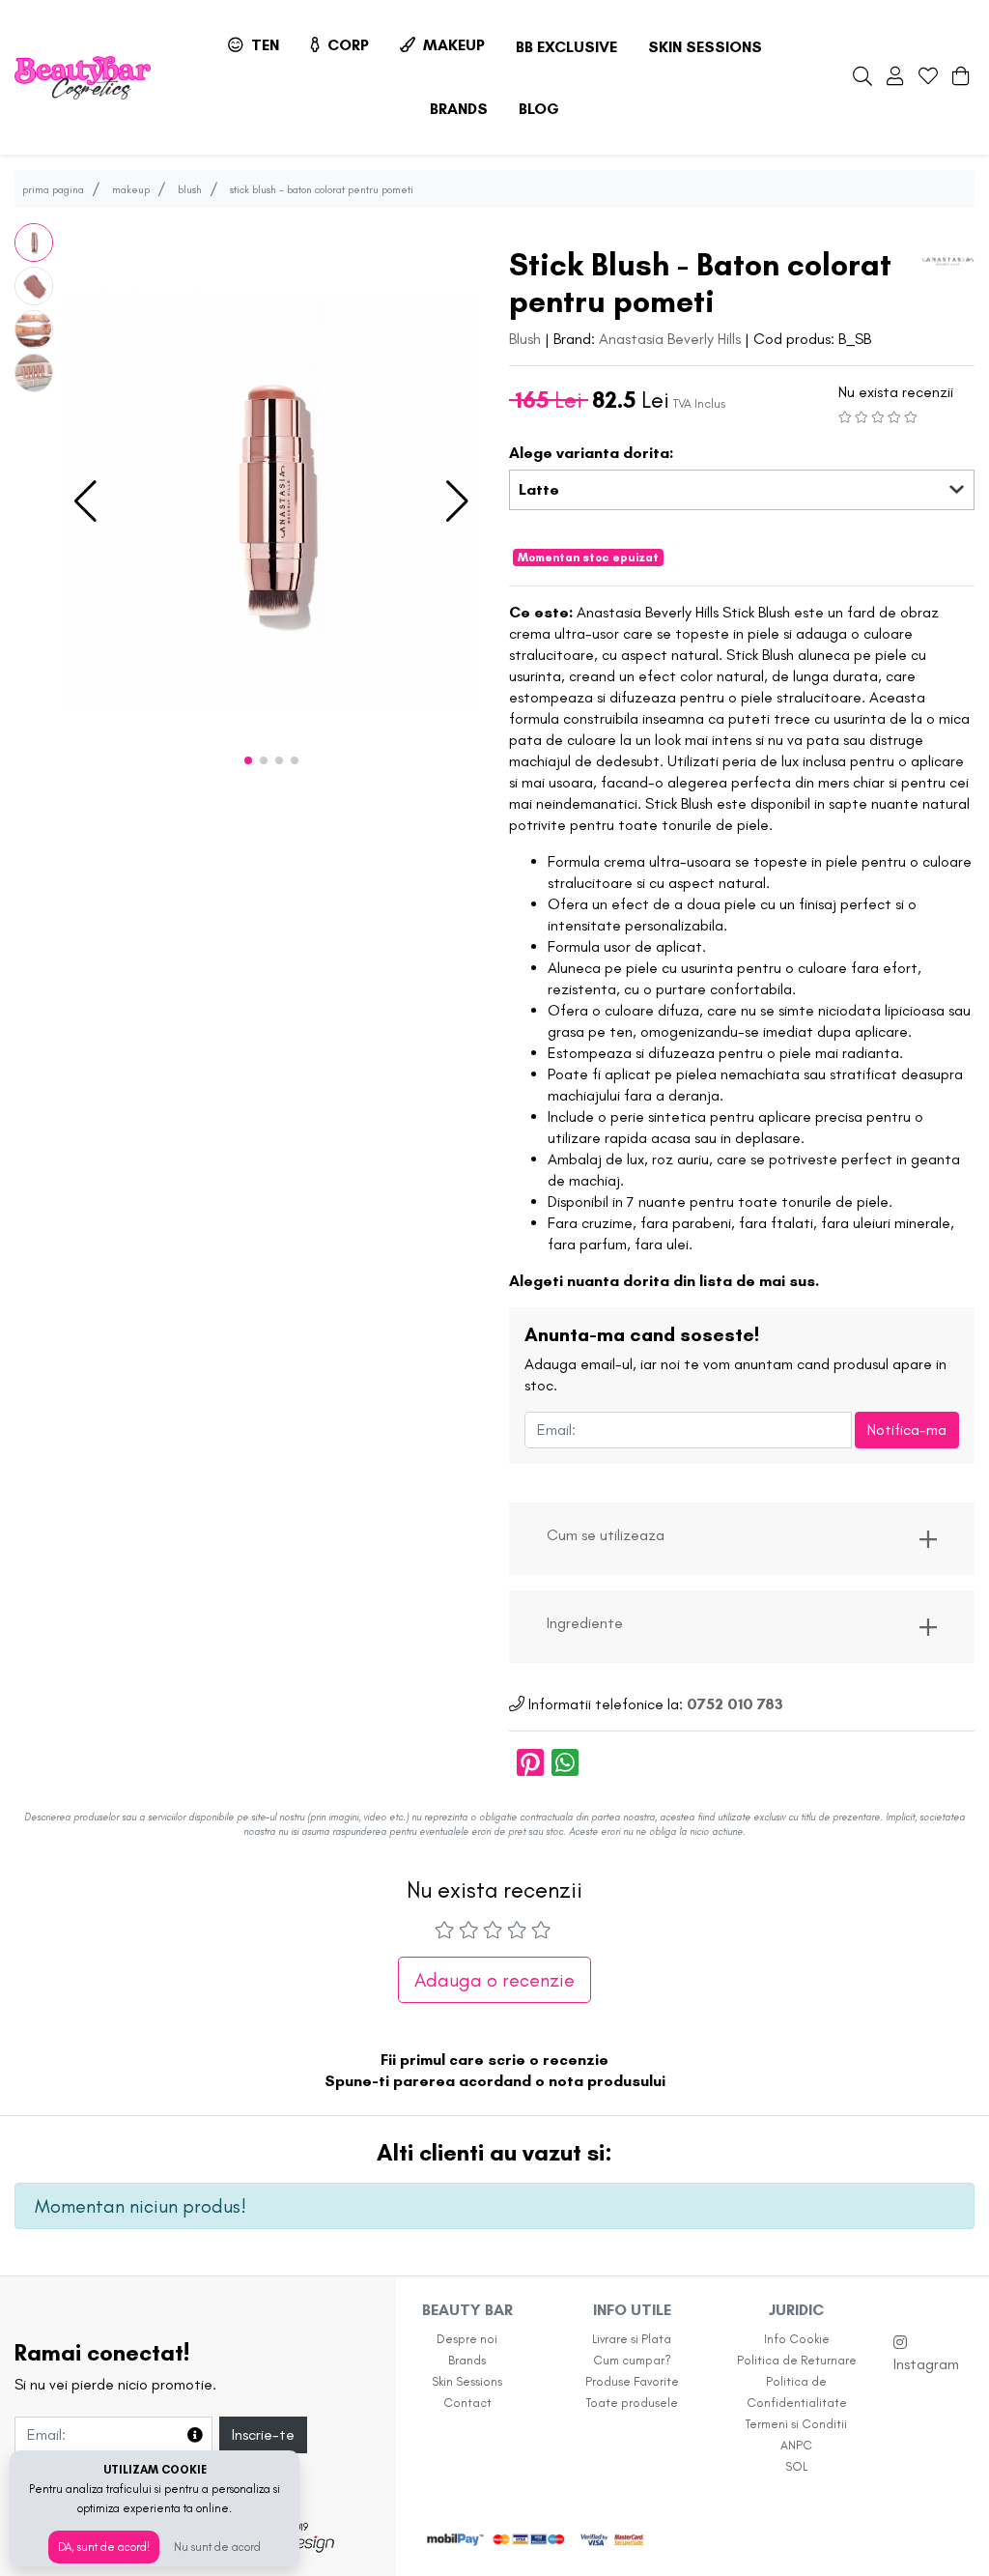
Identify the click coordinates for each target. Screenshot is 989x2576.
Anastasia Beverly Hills (670, 339)
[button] (85, 501)
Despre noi (467, 2339)
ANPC (796, 2445)
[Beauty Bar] (83, 78)
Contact (467, 2403)
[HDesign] (300, 2542)
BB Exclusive (566, 47)
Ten (263, 45)
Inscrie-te (263, 2434)
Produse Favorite (632, 2381)
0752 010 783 (735, 1704)
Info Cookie (797, 2339)
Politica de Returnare (797, 2360)
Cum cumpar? (632, 2360)
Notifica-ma (907, 1430)
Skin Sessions (705, 47)
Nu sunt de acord (217, 2547)
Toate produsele (632, 2403)
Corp (346, 45)
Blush (527, 339)
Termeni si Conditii (796, 2424)
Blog (539, 109)
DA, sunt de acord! (104, 2547)
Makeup (452, 45)
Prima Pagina (53, 189)
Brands (459, 109)
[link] (742, 1539)
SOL (796, 2466)
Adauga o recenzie (494, 1980)
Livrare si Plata (632, 2339)
